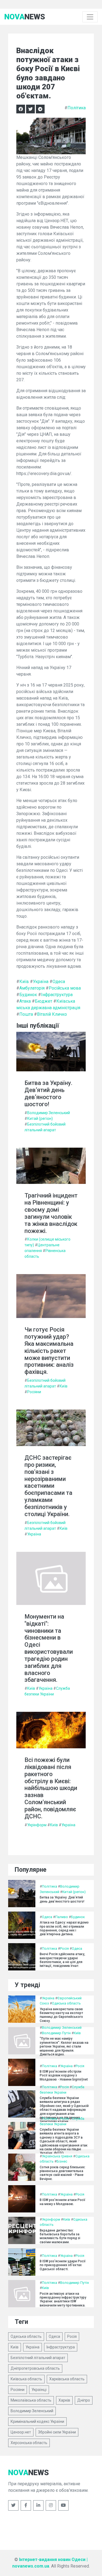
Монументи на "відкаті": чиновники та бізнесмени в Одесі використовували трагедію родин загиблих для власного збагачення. (49, 1648)
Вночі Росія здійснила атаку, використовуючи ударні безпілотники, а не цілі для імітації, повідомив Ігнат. (62, 1960)
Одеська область (66, 2003)
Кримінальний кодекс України (37, 2421)
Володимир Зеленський (49, 1113)
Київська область (26, 2379)
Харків (64, 2400)
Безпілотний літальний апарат (38, 2358)
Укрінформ (37, 1825)
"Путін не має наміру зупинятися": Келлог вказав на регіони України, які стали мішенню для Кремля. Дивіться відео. (64, 2046)
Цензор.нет (21, 2432)
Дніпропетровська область (35, 2368)
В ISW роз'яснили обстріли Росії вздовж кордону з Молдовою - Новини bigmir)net (64, 2075)
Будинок (28, 995)
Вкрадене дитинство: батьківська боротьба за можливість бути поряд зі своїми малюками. (60, 2236)
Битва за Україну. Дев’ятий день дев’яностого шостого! (48, 1093)
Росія (64, 1948)
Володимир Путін (56, 2033)
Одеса (59, 982)
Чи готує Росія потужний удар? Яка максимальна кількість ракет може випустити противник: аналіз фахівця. (49, 1351)
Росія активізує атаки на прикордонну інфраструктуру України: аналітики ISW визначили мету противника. (63, 2300)
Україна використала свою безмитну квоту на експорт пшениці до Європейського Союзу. (61, 2015)
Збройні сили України (57, 2432)
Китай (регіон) (40, 1118)
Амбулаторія (32, 988)
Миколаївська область (31, 2400)
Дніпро (84, 2400)
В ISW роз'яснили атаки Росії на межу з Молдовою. (63, 2202)
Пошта (26, 1014)
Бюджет (44, 1001)
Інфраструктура (57, 995)
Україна (41, 982)
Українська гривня (57, 2156)
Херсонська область (29, 2443)
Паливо (62, 1917)
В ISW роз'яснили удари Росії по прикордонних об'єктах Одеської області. (63, 2265)
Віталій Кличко (52, 1014)
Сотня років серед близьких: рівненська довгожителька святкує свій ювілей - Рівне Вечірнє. (63, 2173)
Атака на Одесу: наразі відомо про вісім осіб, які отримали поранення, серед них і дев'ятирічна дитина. (64, 1928)
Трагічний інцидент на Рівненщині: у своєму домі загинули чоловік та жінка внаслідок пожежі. (51, 1213)
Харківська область (67, 2379)
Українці (39, 2390)
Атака (25, 1001)
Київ (24, 982)
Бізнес (62, 2161)
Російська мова (65, 988)
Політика (77, 108)
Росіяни (34, 1392)
